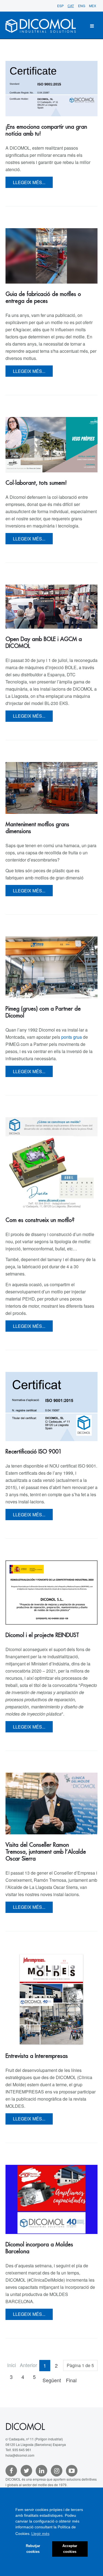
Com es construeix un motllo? (40, 1220)
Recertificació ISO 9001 (34, 1452)
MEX (93, 6)
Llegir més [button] (40, 2534)
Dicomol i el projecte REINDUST (42, 1635)
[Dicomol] (41, 26)
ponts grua (72, 1037)
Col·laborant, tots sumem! (36, 483)
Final (71, 2380)
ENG (82, 6)
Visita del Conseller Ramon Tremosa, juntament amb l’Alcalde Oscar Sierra (46, 1852)
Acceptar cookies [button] (70, 2549)
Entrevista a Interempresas (37, 2056)
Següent (52, 2380)
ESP (61, 6)
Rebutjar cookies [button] (33, 2549)
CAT (71, 6)
